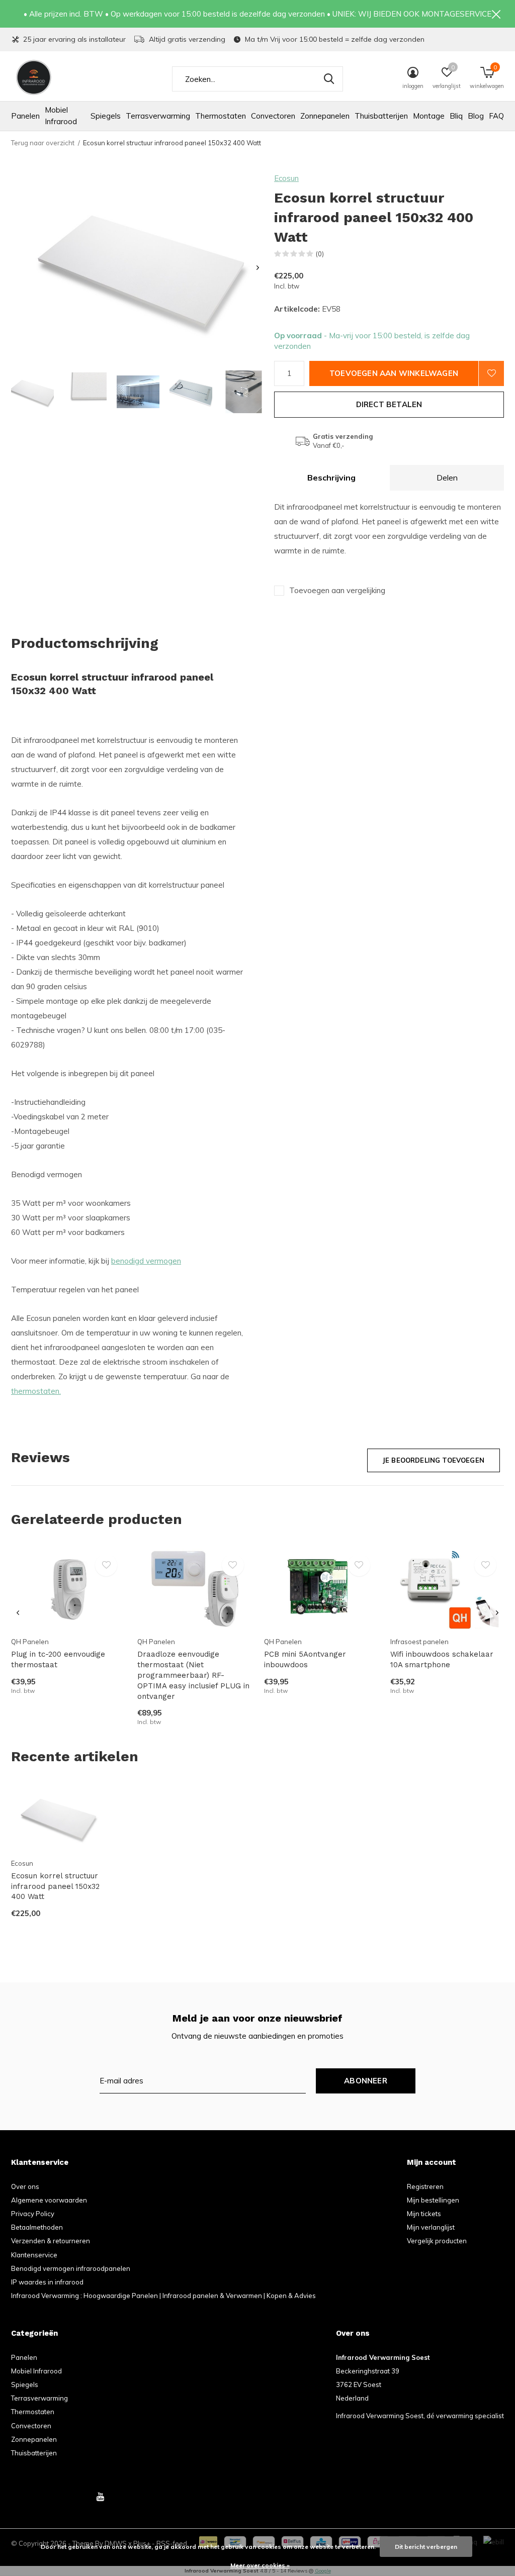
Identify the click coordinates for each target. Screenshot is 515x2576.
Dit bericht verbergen (426, 2547)
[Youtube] (100, 2497)
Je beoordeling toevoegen (434, 1460)
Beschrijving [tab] (331, 478)
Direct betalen (389, 404)
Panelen (25, 116)
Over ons (25, 2186)
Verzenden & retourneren (51, 2241)
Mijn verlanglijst (431, 2227)
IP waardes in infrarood (47, 2282)
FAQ (496, 116)
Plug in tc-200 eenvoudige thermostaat (58, 1659)
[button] (32, 392)
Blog (476, 116)
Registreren (425, 2186)
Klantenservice (34, 2255)
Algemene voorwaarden (49, 2200)
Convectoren (273, 116)
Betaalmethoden (37, 2227)
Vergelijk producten (437, 2241)
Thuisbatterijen (381, 116)
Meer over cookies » (260, 2565)
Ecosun (286, 178)
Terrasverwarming (158, 116)
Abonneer (366, 2081)
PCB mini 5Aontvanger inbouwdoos (305, 1659)
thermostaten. (36, 1391)
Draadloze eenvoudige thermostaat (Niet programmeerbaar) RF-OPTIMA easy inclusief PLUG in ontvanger (193, 1675)
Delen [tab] (447, 478)
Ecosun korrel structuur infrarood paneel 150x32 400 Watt (55, 1886)
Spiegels (106, 116)
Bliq (456, 116)
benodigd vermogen (146, 1261)
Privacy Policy (33, 2214)
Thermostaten (221, 116)
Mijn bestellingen (433, 2200)
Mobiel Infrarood (61, 116)
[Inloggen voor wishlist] (491, 373)
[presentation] (258, 268)
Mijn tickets (424, 2214)
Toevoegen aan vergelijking (337, 590)
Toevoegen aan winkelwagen (394, 373)
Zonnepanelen (325, 116)
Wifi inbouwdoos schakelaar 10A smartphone (442, 1659)
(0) (320, 254)
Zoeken (329, 79)
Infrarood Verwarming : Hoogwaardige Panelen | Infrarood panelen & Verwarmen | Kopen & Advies (163, 2296)
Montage (429, 116)
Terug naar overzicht (43, 143)
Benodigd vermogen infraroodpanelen (71, 2268)
